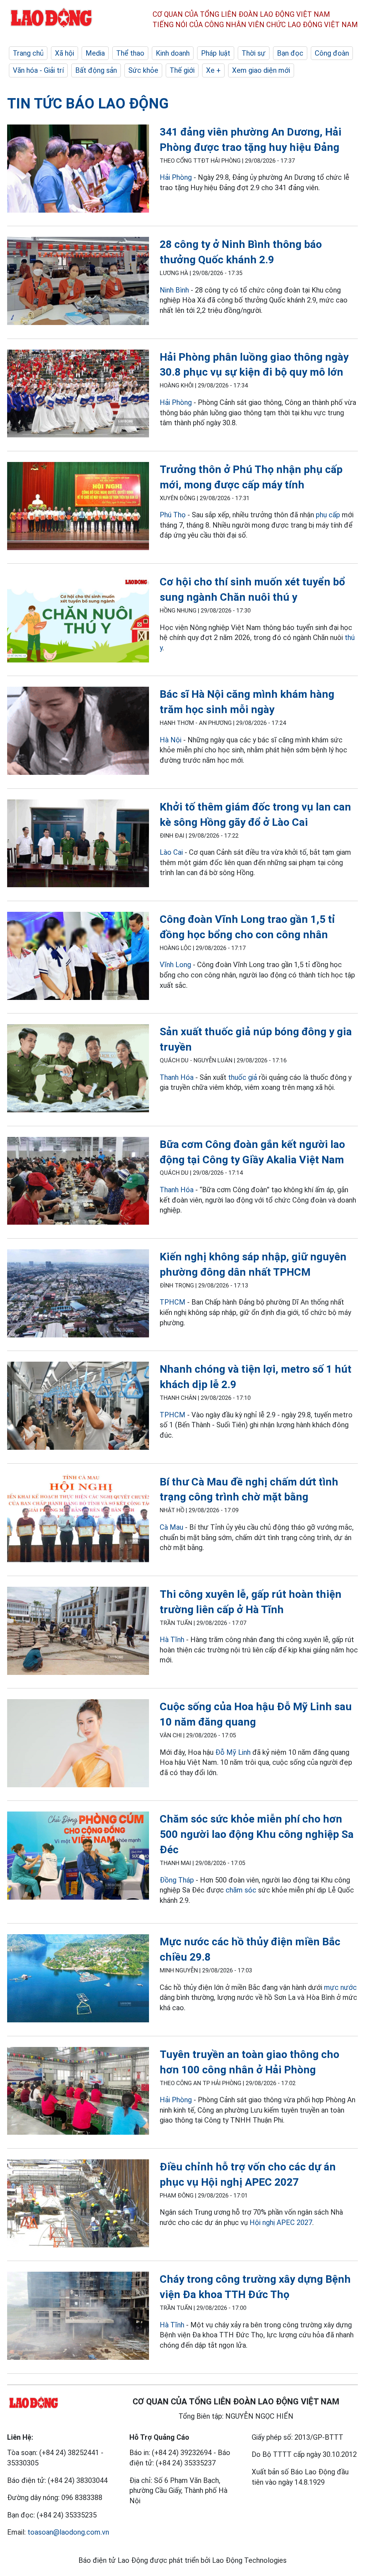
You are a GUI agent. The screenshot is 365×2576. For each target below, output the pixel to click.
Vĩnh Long (175, 965)
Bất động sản (96, 70)
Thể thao (130, 53)
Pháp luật (216, 53)
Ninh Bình (174, 290)
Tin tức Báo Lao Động (88, 104)
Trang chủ (28, 53)
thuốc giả (243, 1077)
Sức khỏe (143, 70)
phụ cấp (328, 515)
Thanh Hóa (177, 1077)
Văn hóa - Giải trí (38, 70)
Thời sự (254, 53)
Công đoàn (332, 53)
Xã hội (65, 53)
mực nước (340, 1987)
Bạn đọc (290, 53)
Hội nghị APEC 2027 (281, 2222)
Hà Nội (171, 740)
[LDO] (78, 170)
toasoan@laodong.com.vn (68, 2532)
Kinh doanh (173, 53)
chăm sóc (241, 1890)
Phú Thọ (173, 515)
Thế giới (182, 70)
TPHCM (173, 1302)
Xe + (213, 70)
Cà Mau (171, 1527)
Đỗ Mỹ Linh (233, 1752)
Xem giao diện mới (261, 70)
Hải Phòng (176, 177)
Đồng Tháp (177, 1880)
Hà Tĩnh (172, 1640)
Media (95, 53)
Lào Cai (171, 852)
